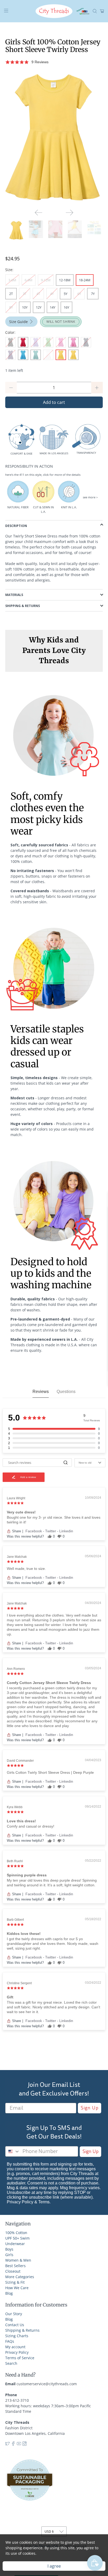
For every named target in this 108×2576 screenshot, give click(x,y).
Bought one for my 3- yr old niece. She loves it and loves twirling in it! (54, 1520)
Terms (44, 2202)
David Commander (20, 1761)
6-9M (29, 280)
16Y (66, 307)
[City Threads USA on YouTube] (19, 2444)
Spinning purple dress (27, 1875)
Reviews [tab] (41, 1392)
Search (11, 2363)
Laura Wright (16, 1498)
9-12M (46, 280)
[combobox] (13, 2151)
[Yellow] (54, 137)
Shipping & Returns (22, 2330)
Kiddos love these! (24, 1934)
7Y (93, 294)
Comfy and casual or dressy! (31, 1826)
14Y (53, 307)
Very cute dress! (21, 1512)
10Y (25, 307)
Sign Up (90, 2108)
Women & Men (18, 2260)
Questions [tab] (66, 1392)
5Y (66, 294)
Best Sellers (15, 2266)
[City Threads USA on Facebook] (13, 2444)
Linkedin (66, 1531)
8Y (11, 307)
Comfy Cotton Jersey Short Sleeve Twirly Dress (49, 1683)
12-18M (65, 280)
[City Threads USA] (54, 11)
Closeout (13, 2271)
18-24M (85, 280)
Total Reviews (92, 1420)
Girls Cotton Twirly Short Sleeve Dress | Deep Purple (50, 1772)
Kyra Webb (15, 1807)
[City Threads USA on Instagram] (25, 2444)
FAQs (10, 2341)
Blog (9, 2293)
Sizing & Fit (15, 2282)
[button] (54, 62)
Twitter (51, 1531)
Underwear (15, 2244)
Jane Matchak (17, 1557)
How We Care (17, 2288)
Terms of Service (20, 2358)
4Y (52, 294)
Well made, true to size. (26, 1569)
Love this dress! (21, 1821)
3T (25, 294)
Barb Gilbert (15, 1920)
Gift (10, 1997)
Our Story (14, 2314)
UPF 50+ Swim (17, 2238)
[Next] (69, 213)
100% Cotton (16, 2233)
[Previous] (39, 213)
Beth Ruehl (15, 1861)
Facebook (34, 1531)
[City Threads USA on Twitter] (7, 2444)
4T (38, 294)
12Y (39, 307)
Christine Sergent (19, 1983)
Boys (9, 2249)
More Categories (20, 2277)
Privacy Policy (20, 2202)
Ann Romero (16, 1669)
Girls (9, 2255)
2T (11, 294)
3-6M (12, 280)
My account (15, 2347)
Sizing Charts (17, 2336)
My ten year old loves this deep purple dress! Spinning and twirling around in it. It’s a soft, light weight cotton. (52, 1883)
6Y (79, 294)
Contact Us (15, 2325)
